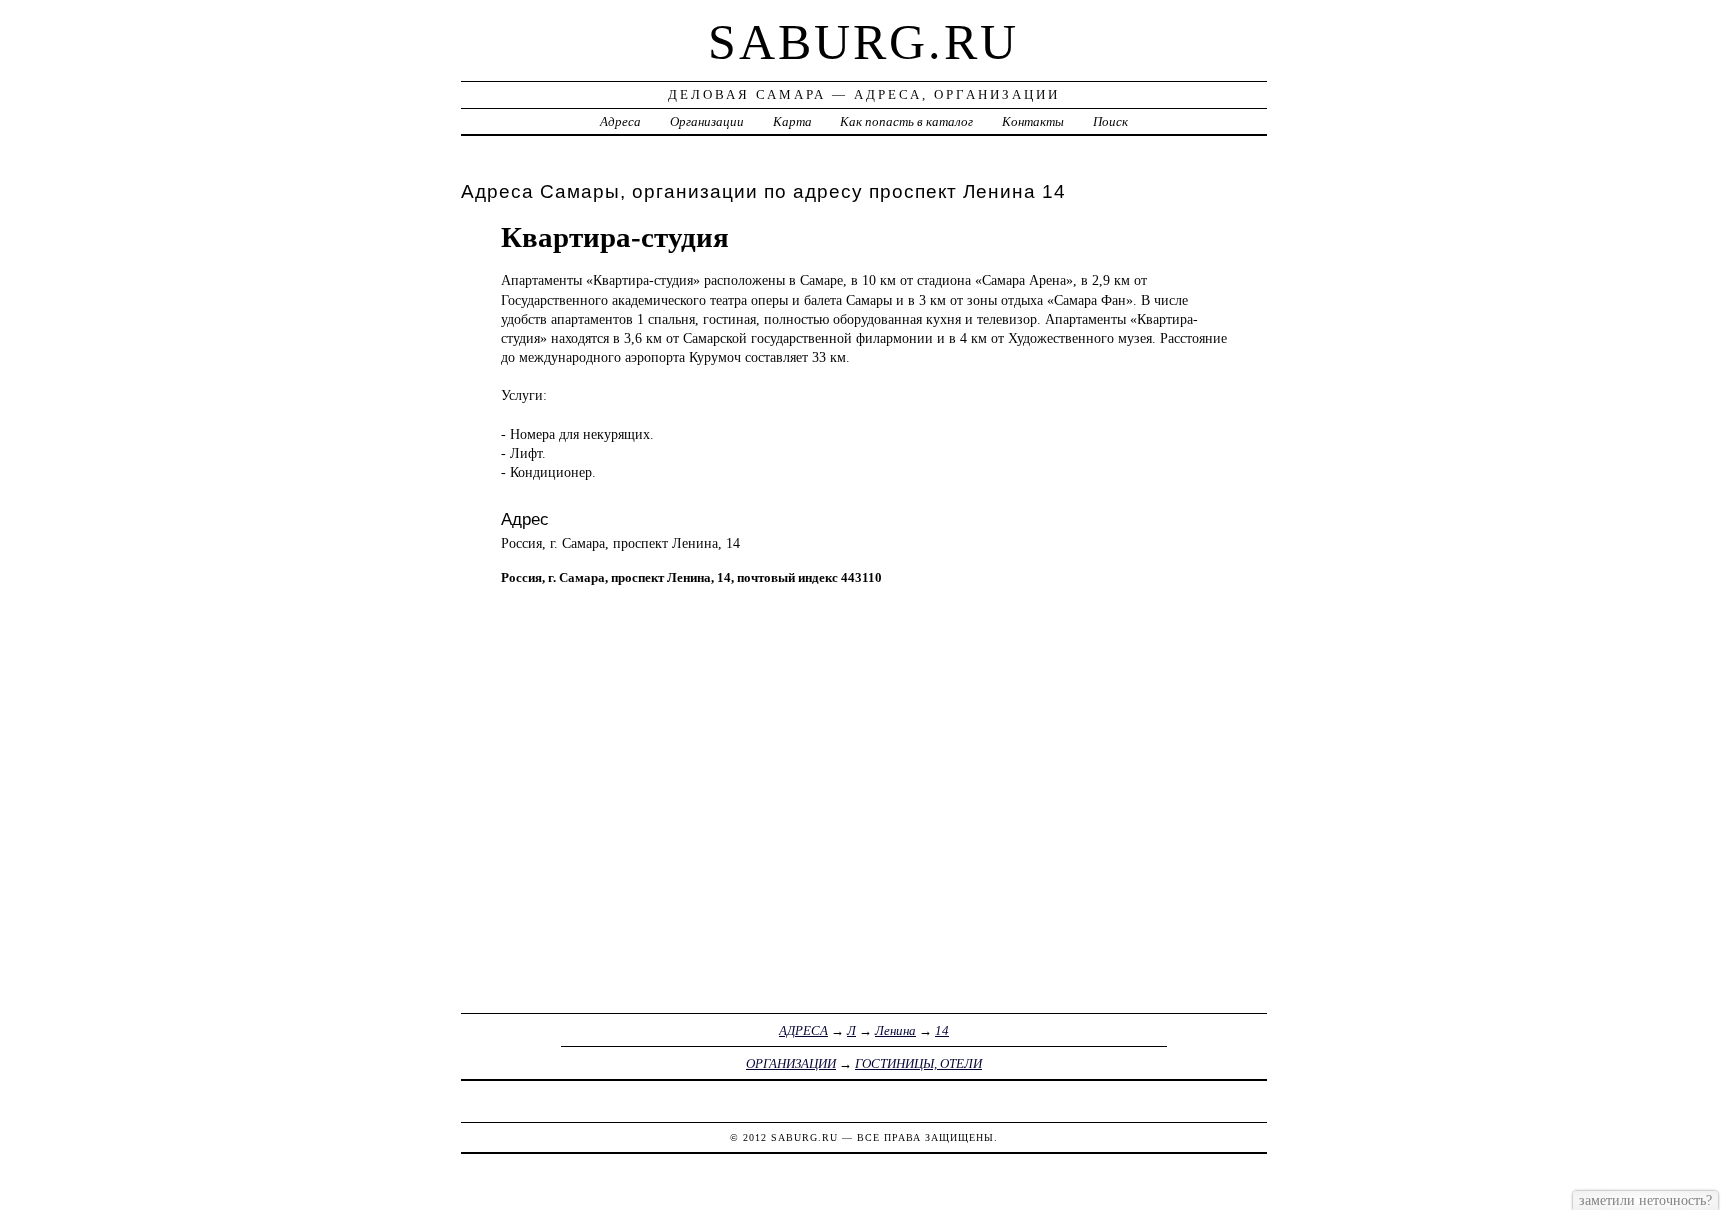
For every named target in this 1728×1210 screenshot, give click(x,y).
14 (942, 1030)
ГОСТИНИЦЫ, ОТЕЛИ (918, 1063)
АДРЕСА (803, 1030)
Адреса (620, 121)
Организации (707, 121)
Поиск (1110, 121)
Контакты (1033, 121)
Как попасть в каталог (906, 121)
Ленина (895, 1030)
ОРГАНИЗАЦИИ (791, 1063)
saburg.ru (863, 42)
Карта (792, 121)
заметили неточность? (1645, 1200)
